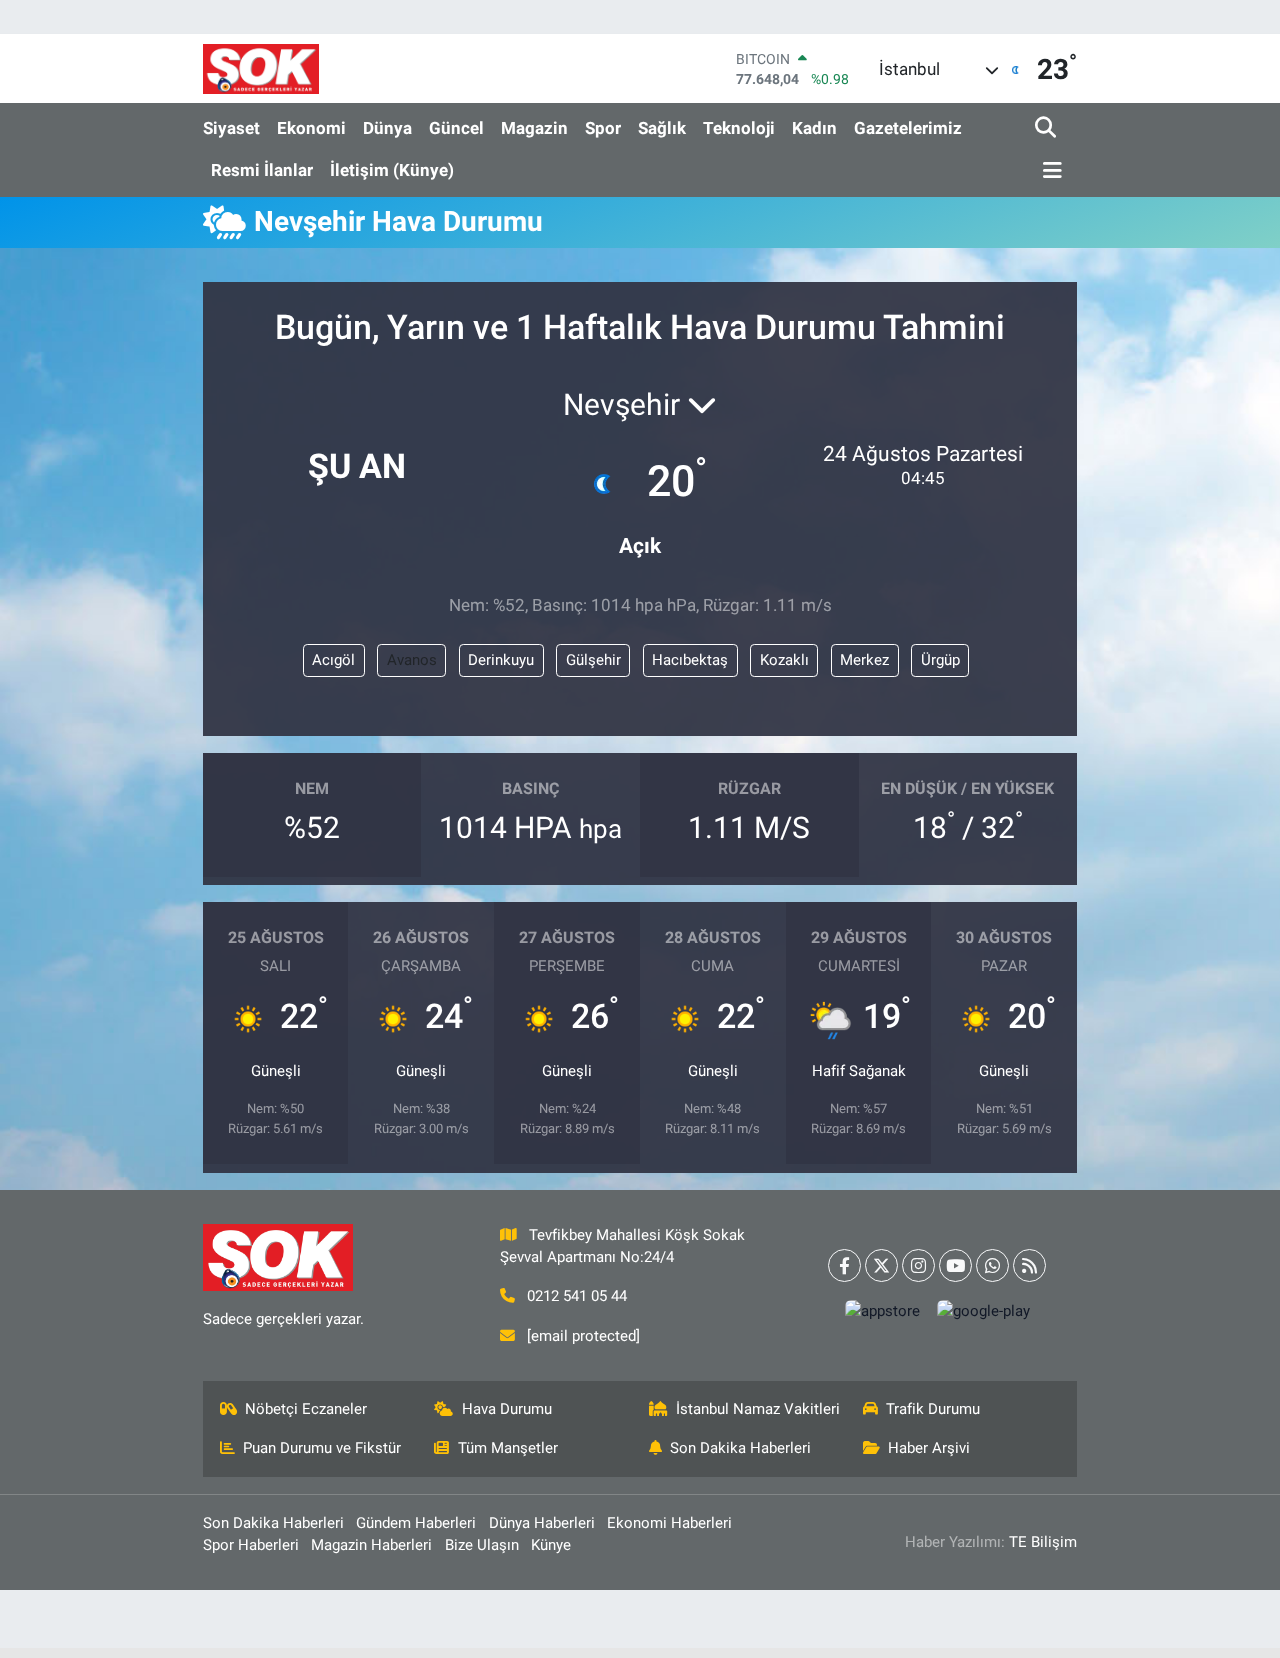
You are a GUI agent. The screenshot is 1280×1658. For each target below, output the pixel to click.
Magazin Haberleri (371, 1545)
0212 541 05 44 (577, 1296)
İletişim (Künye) (392, 170)
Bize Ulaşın (482, 1545)
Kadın (814, 128)
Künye (551, 1545)
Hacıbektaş (690, 660)
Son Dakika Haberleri (740, 1448)
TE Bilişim (1043, 1542)
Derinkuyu (501, 660)
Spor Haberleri (251, 1545)
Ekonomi (311, 128)
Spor (603, 128)
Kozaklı (784, 660)
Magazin (534, 128)
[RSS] (1029, 1265)
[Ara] (1047, 128)
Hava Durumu (507, 1409)
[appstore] (882, 1310)
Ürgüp (940, 660)
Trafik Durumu (933, 1409)
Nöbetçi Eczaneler (306, 1409)
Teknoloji (739, 128)
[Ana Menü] (1049, 171)
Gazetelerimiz (908, 128)
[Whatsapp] (992, 1265)
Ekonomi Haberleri (669, 1523)
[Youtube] (955, 1265)
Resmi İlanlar (262, 170)
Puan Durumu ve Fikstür (322, 1448)
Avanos (412, 660)
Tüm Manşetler (508, 1448)
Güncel (456, 128)
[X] (881, 1265)
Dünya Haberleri (542, 1523)
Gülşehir (593, 660)
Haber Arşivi (929, 1448)
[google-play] (983, 1310)
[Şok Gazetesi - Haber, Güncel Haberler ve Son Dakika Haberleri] (261, 68)
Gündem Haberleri (416, 1523)
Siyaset (231, 128)
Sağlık (662, 128)
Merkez (864, 660)
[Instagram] (918, 1265)
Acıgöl (333, 660)
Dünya (387, 128)
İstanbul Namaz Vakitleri (758, 1409)
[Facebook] (844, 1265)
